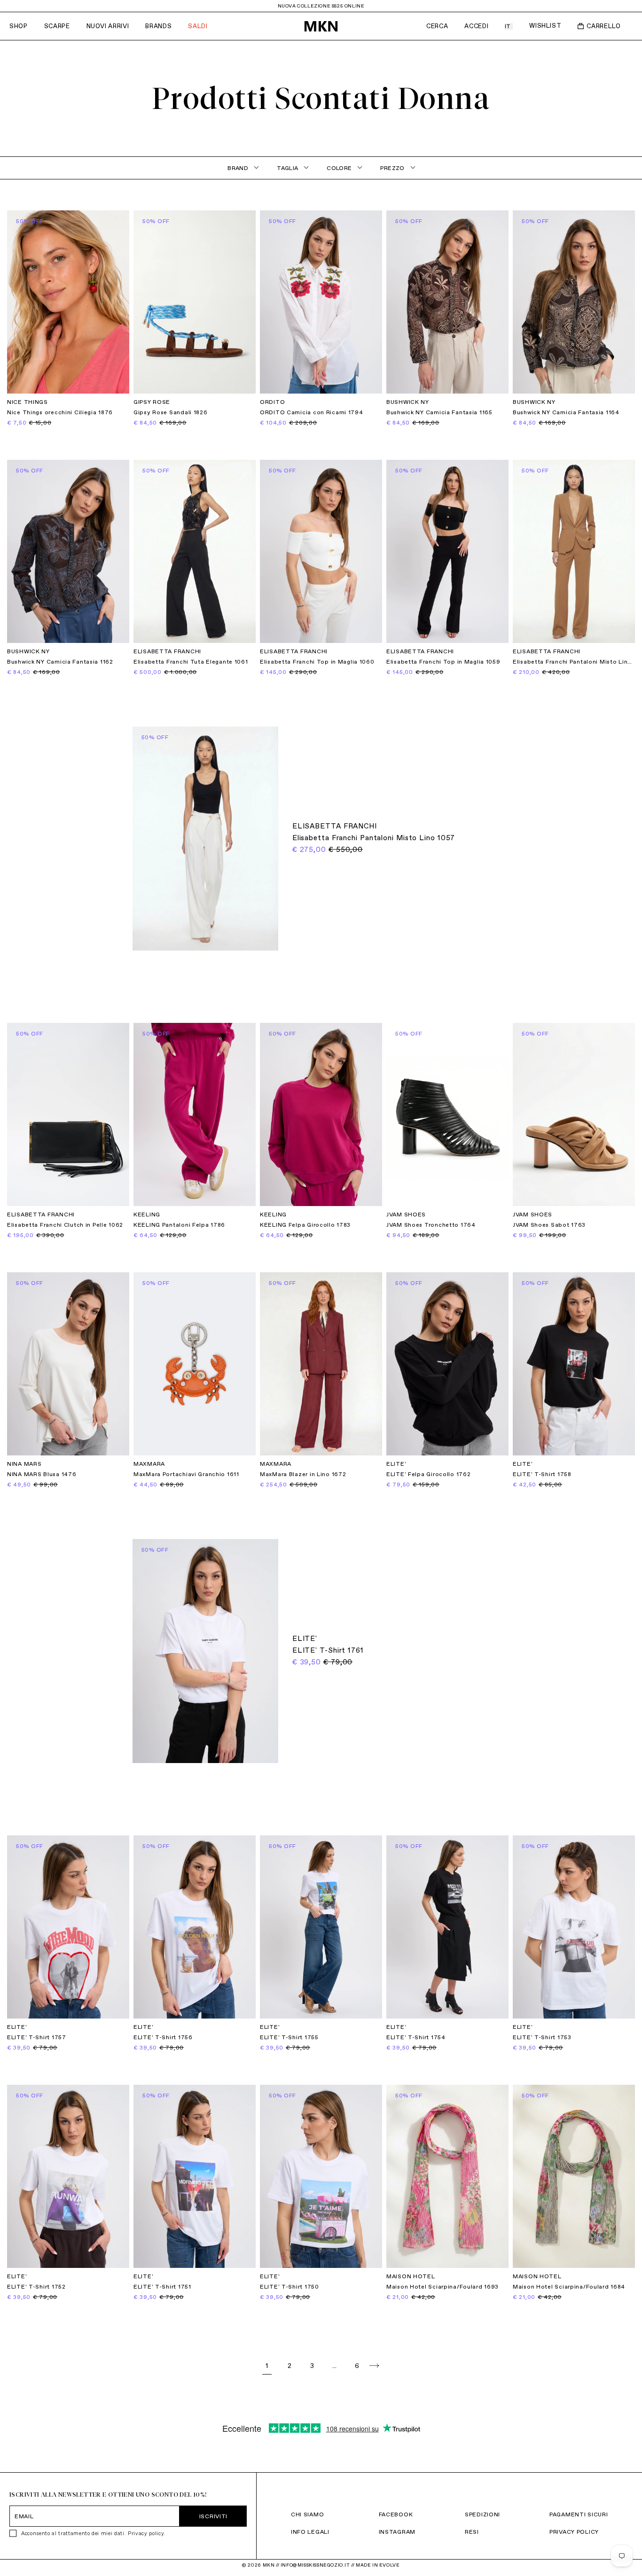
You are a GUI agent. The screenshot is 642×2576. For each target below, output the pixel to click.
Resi (472, 2532)
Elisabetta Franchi (167, 651)
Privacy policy (146, 2533)
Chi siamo (307, 2514)
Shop (19, 26)
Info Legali (310, 2532)
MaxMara (149, 1464)
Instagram (397, 2532)
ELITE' (396, 1464)
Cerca (437, 26)
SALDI (198, 26)
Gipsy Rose (152, 402)
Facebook (396, 2514)
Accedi (476, 26)
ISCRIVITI (213, 2516)
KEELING (147, 1215)
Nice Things (27, 402)
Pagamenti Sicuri (579, 2514)
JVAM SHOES (406, 1215)
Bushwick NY (408, 402)
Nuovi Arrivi (108, 26)
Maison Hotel (411, 2276)
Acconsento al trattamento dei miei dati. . (93, 2533)
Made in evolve (378, 2565)
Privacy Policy (574, 2532)
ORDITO (272, 402)
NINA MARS (24, 1464)
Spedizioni (482, 2514)
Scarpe (57, 26)
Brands (158, 26)
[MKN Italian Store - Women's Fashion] (321, 26)
